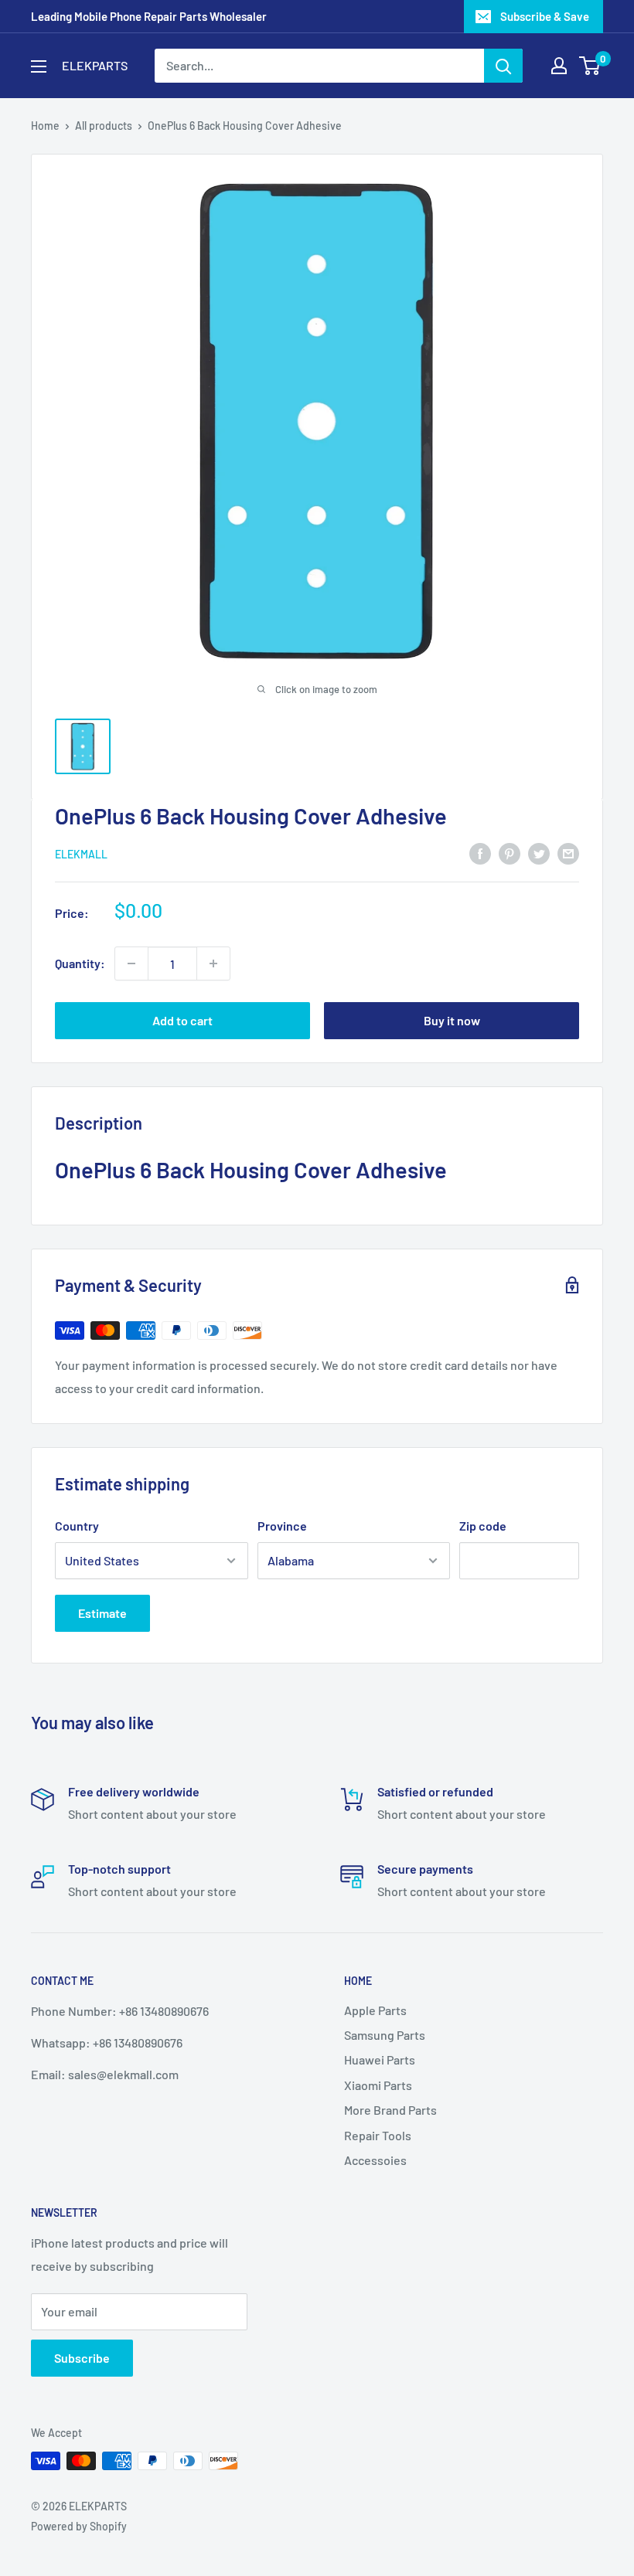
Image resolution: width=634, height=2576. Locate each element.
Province (282, 1526)
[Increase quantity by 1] (213, 963)
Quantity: (80, 963)
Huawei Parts (380, 2059)
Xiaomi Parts (378, 2085)
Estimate (102, 1613)
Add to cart (182, 1020)
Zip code (483, 1526)
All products (104, 126)
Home (45, 126)
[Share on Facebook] (480, 853)
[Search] (503, 66)
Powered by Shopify (79, 2526)
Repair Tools (378, 2135)
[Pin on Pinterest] (510, 853)
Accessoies (375, 2160)
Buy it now (452, 1020)
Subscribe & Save (545, 16)
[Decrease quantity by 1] (131, 963)
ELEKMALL (81, 854)
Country (77, 1526)
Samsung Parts (385, 2035)
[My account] (559, 66)
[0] (590, 66)
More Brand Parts (390, 2110)
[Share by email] (568, 853)
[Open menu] (39, 66)
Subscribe (82, 2358)
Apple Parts (375, 2010)
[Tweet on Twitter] (539, 853)
